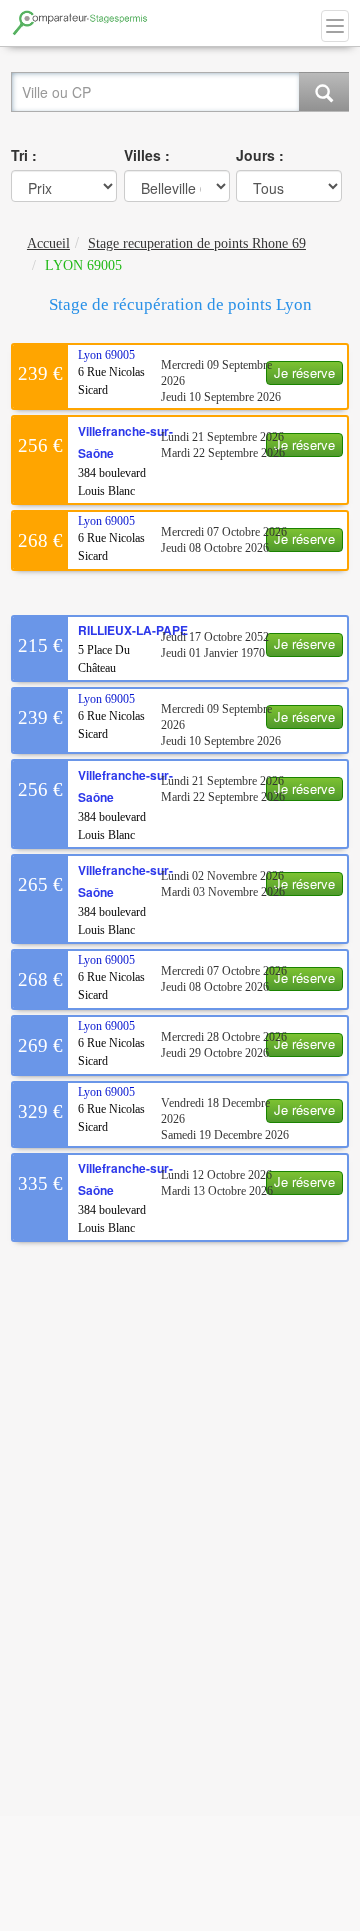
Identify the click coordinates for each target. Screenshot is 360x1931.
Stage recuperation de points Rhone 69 (197, 243)
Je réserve (304, 372)
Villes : (147, 155)
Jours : (260, 155)
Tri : (24, 155)
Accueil (48, 243)
